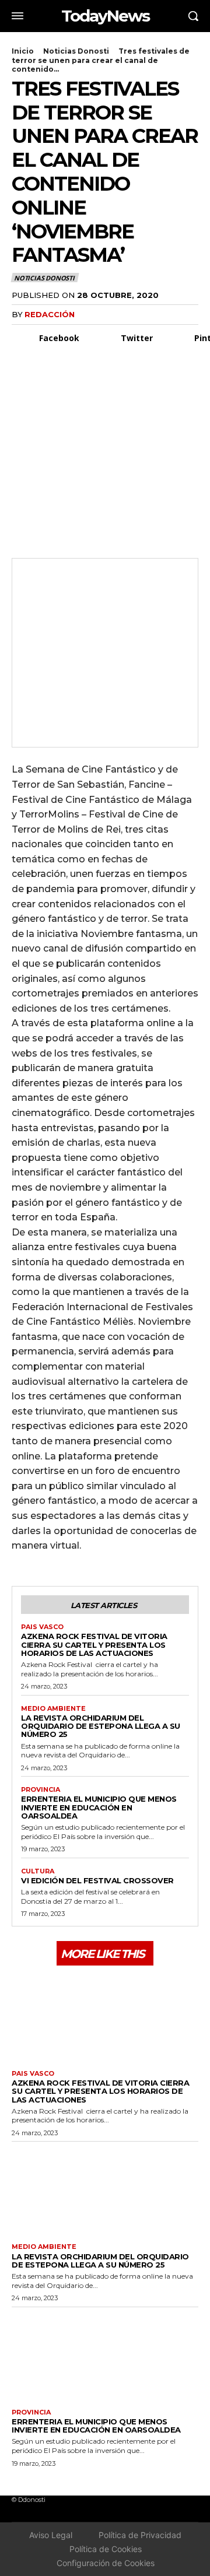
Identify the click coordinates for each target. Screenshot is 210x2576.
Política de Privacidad (140, 2535)
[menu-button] (17, 16)
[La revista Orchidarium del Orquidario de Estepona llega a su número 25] (105, 2189)
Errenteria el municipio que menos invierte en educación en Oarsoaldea (99, 1807)
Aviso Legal (51, 2535)
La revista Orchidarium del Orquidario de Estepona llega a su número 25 (101, 1726)
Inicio (23, 51)
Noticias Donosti (76, 51)
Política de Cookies (106, 2549)
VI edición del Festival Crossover (97, 1880)
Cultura (38, 1871)
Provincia (41, 1790)
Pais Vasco (42, 1627)
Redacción (50, 314)
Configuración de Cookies (106, 2563)
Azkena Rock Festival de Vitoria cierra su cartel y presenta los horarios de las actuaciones (94, 1645)
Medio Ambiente (53, 1709)
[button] (193, 16)
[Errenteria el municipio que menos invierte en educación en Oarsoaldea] (105, 2355)
